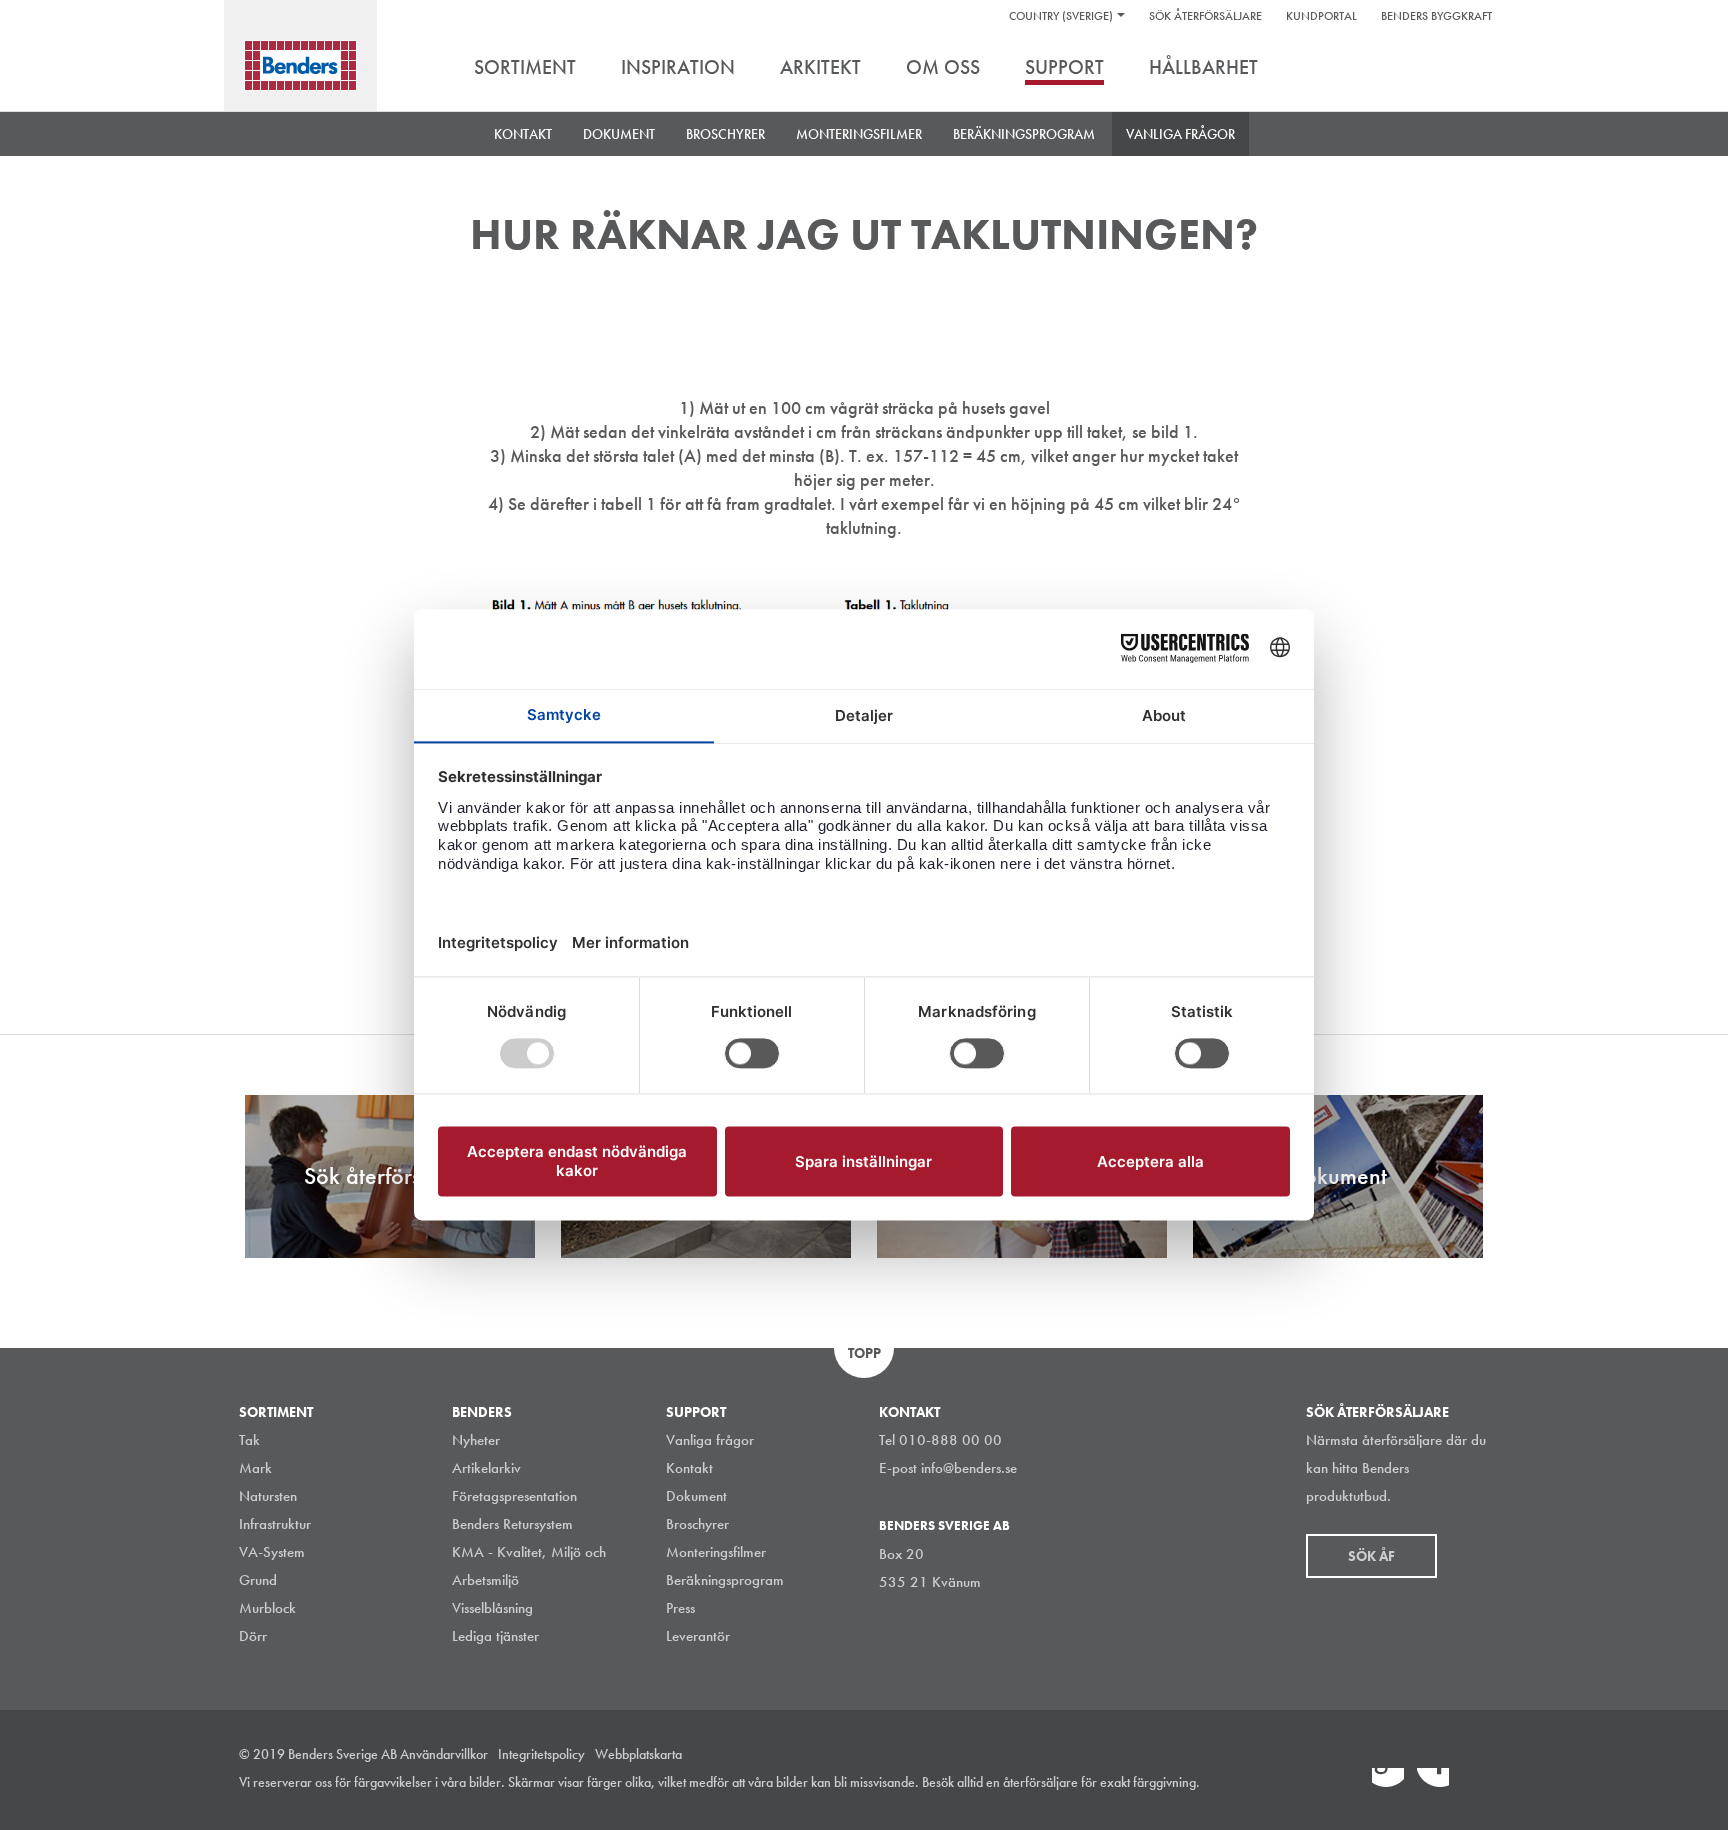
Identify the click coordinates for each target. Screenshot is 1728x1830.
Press (680, 1608)
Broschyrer (697, 1524)
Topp (864, 1353)
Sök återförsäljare (1205, 16)
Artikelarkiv (486, 1468)
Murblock (267, 1608)
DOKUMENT (619, 134)
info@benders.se (969, 1468)
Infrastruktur (275, 1524)
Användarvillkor (444, 1754)
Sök (1474, 69)
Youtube (1478, 1784)
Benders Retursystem (512, 1524)
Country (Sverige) (1061, 16)
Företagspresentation (514, 1496)
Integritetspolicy (541, 1754)
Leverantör (698, 1636)
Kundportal (1321, 16)
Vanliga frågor (1180, 134)
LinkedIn (1388, 1784)
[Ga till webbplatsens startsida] (300, 65)
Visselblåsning (492, 1608)
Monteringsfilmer (859, 134)
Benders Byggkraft (1436, 16)
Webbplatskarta (638, 1754)
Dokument (696, 1496)
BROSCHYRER (725, 134)
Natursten (268, 1496)
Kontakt (523, 134)
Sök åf (1371, 1556)
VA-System (272, 1552)
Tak (249, 1440)
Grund (258, 1580)
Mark (255, 1468)
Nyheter (476, 1440)
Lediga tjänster (495, 1636)
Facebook (1433, 1784)
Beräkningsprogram (1024, 134)
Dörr (253, 1636)
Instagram (1343, 1784)
